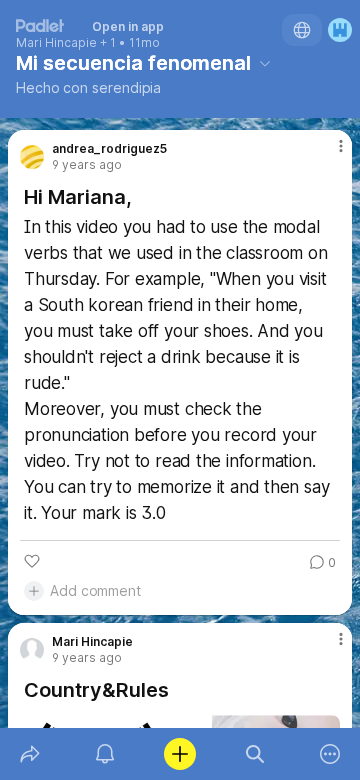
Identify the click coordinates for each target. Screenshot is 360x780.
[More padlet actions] (330, 754)
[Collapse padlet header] (265, 63)
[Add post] (179, 754)
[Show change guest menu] (340, 30)
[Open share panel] (29, 754)
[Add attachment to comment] (34, 591)
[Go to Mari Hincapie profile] (32, 650)
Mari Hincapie (56, 43)
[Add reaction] (32, 561)
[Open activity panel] (104, 754)
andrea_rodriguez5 (109, 149)
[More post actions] (328, 154)
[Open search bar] (255, 754)
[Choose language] (302, 30)
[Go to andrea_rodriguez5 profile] (32, 157)
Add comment (95, 590)
